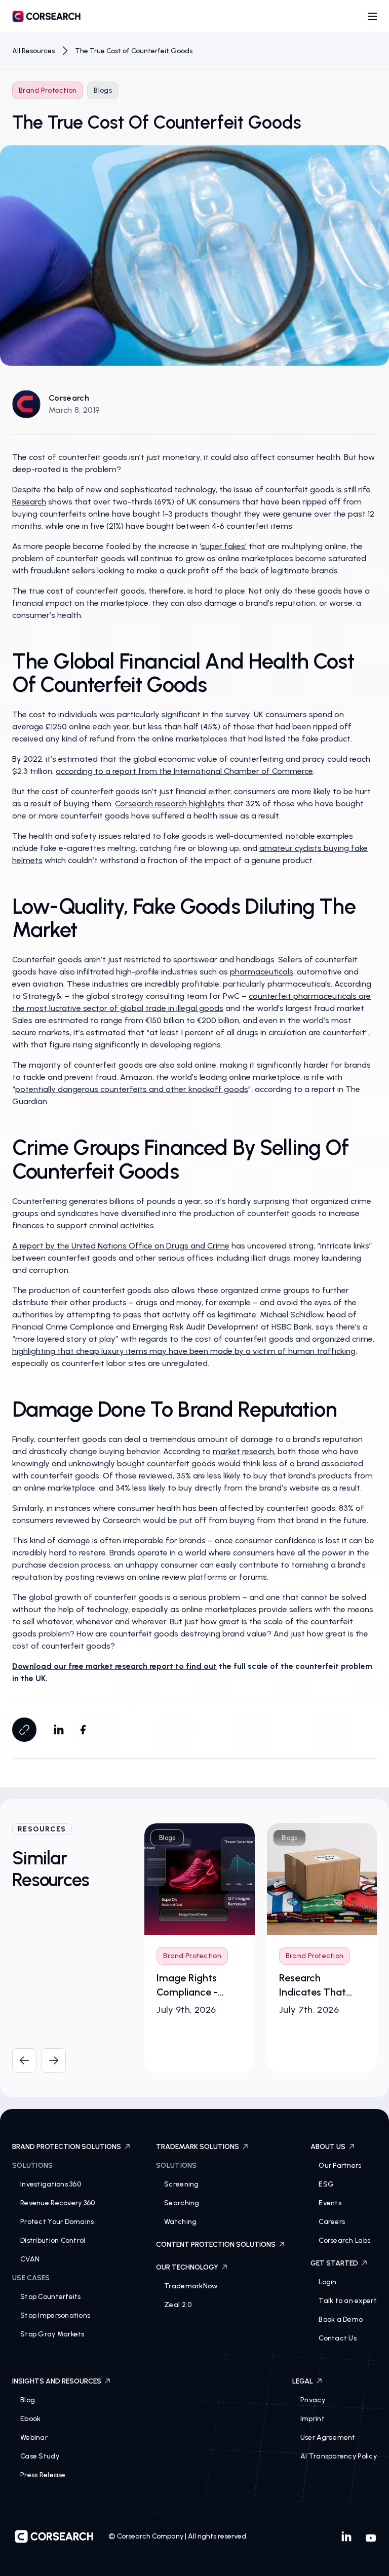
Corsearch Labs (344, 2240)
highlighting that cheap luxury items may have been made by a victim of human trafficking (184, 1351)
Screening (182, 2184)
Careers (332, 2222)
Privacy (313, 2400)
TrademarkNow (191, 2286)
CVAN (30, 2259)
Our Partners (340, 2165)
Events (330, 2203)
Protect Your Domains (57, 2222)
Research (29, 502)
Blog (28, 2400)
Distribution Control (53, 2240)
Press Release (43, 2475)
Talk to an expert (348, 2301)
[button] (372, 16)
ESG (326, 2184)
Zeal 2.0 (178, 2305)
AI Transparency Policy (339, 2456)
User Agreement (328, 2437)
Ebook (30, 2419)
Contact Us (338, 2338)
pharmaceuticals (262, 972)
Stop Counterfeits (51, 2297)
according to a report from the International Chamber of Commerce (184, 771)
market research (243, 1451)
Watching (180, 2222)
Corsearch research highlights (170, 804)
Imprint (313, 2419)
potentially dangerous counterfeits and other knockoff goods (132, 1089)
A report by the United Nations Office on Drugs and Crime (121, 1246)
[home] (47, 18)
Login (327, 2282)
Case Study (40, 2456)
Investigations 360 (51, 2184)
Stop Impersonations (55, 2315)
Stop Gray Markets (52, 2334)
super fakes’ (224, 546)
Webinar (34, 2437)
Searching (182, 2203)
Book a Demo (341, 2319)
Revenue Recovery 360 (58, 2203)
